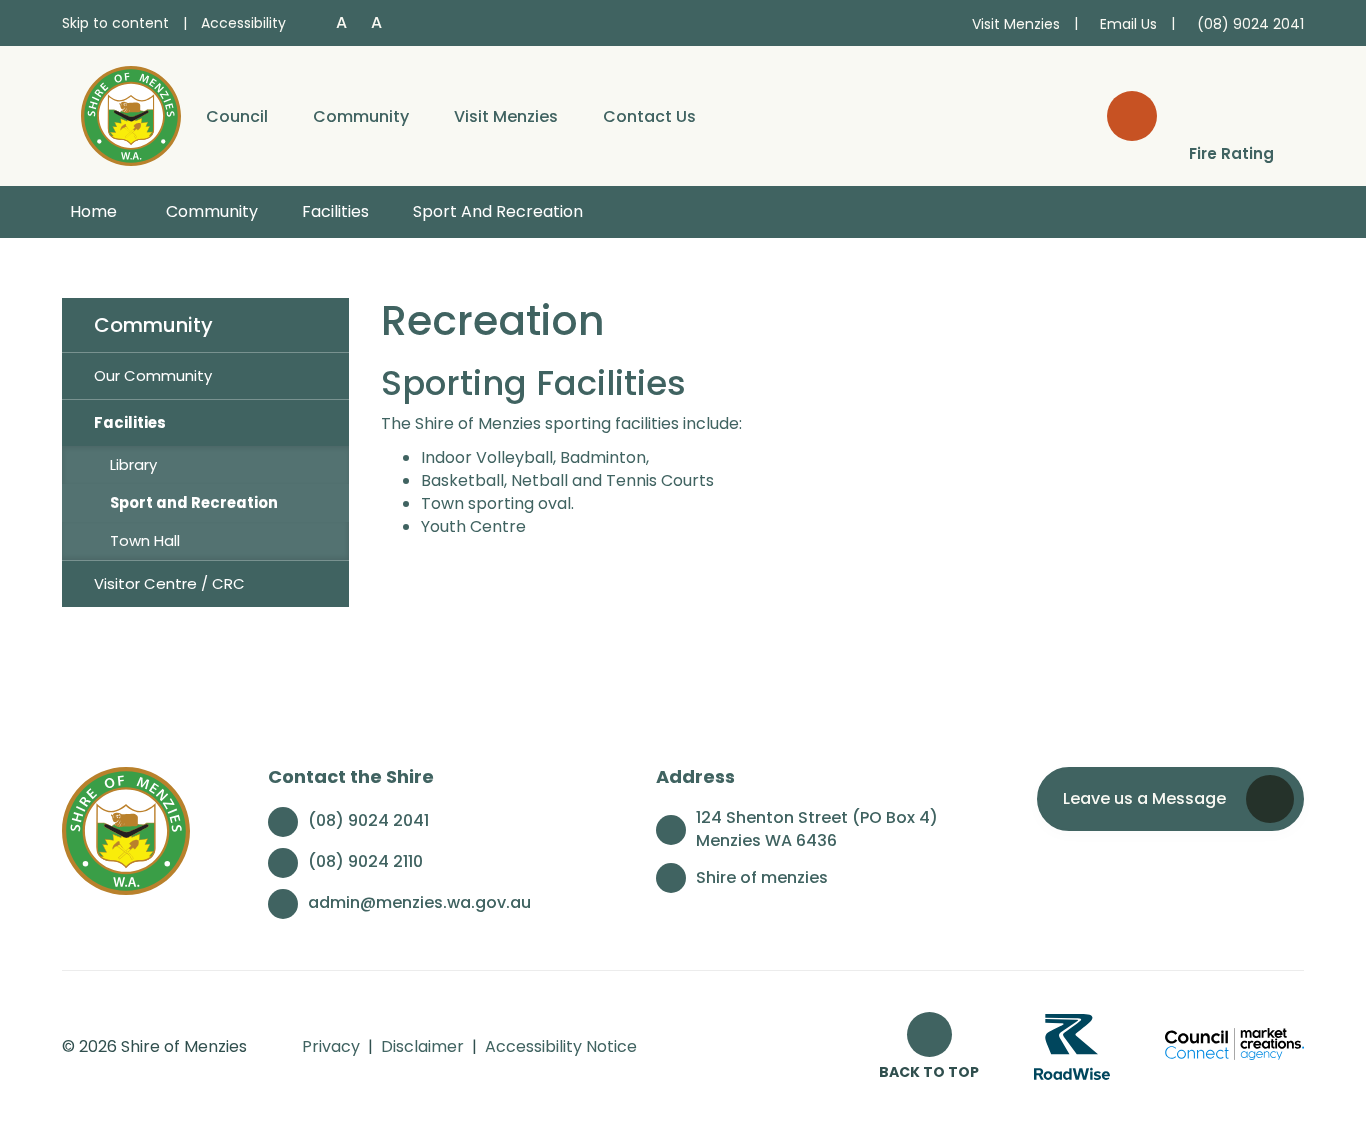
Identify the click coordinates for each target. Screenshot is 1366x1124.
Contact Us (649, 116)
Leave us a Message (1144, 798)
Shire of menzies (762, 877)
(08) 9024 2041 (368, 820)
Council (237, 116)
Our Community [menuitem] (153, 375)
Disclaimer (422, 1046)
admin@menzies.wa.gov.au (419, 902)
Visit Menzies (506, 116)
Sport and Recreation (498, 211)
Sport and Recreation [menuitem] (194, 502)
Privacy (331, 1046)
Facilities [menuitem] (130, 422)
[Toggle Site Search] (1132, 116)
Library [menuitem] (133, 464)
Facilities (335, 211)
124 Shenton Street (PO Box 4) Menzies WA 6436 (817, 829)
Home (93, 211)
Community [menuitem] (153, 325)
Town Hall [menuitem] (145, 540)
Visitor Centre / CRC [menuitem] (169, 583)
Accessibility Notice (561, 1046)
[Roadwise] (1072, 1046)
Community (361, 116)
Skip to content (115, 23)
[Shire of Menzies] (131, 114)
